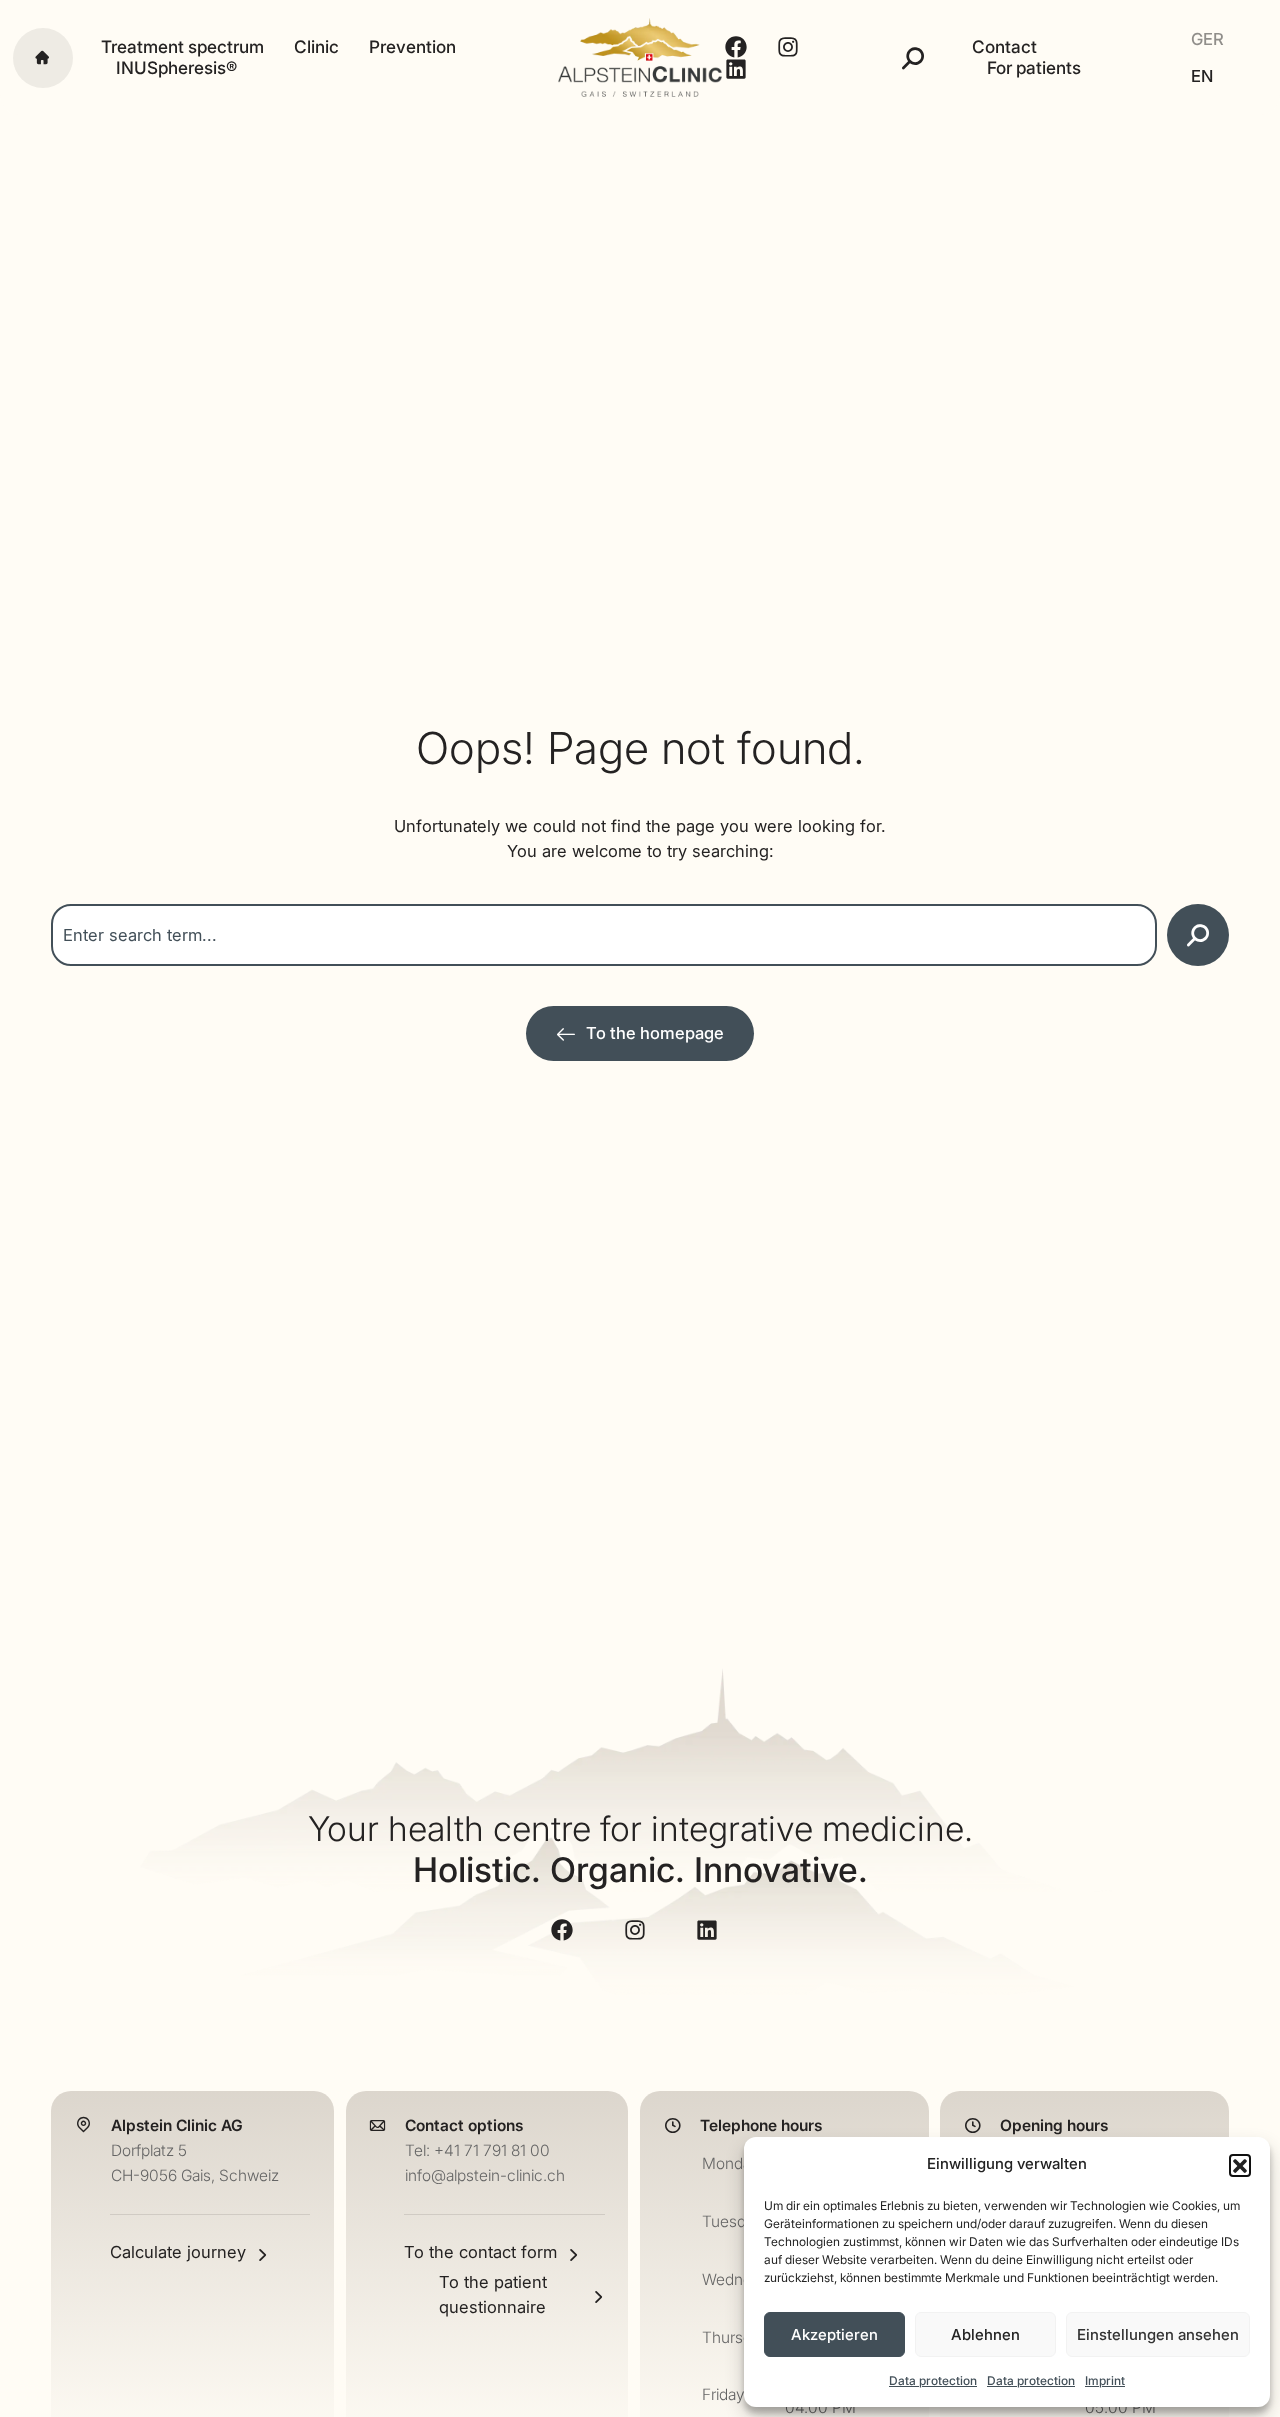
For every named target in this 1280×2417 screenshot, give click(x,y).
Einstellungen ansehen (1158, 2334)
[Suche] (913, 58)
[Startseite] (43, 58)
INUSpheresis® (176, 68)
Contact (1004, 47)
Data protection (933, 2380)
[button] (1240, 2165)
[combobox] (604, 935)
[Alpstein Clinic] (640, 57)
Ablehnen (985, 2334)
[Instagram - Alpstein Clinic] (790, 47)
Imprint (1105, 2380)
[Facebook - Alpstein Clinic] (738, 47)
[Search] (1198, 935)
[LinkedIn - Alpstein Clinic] (738, 69)
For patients (1034, 68)
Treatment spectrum (182, 47)
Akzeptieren (834, 2334)
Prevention (412, 47)
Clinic (316, 47)
